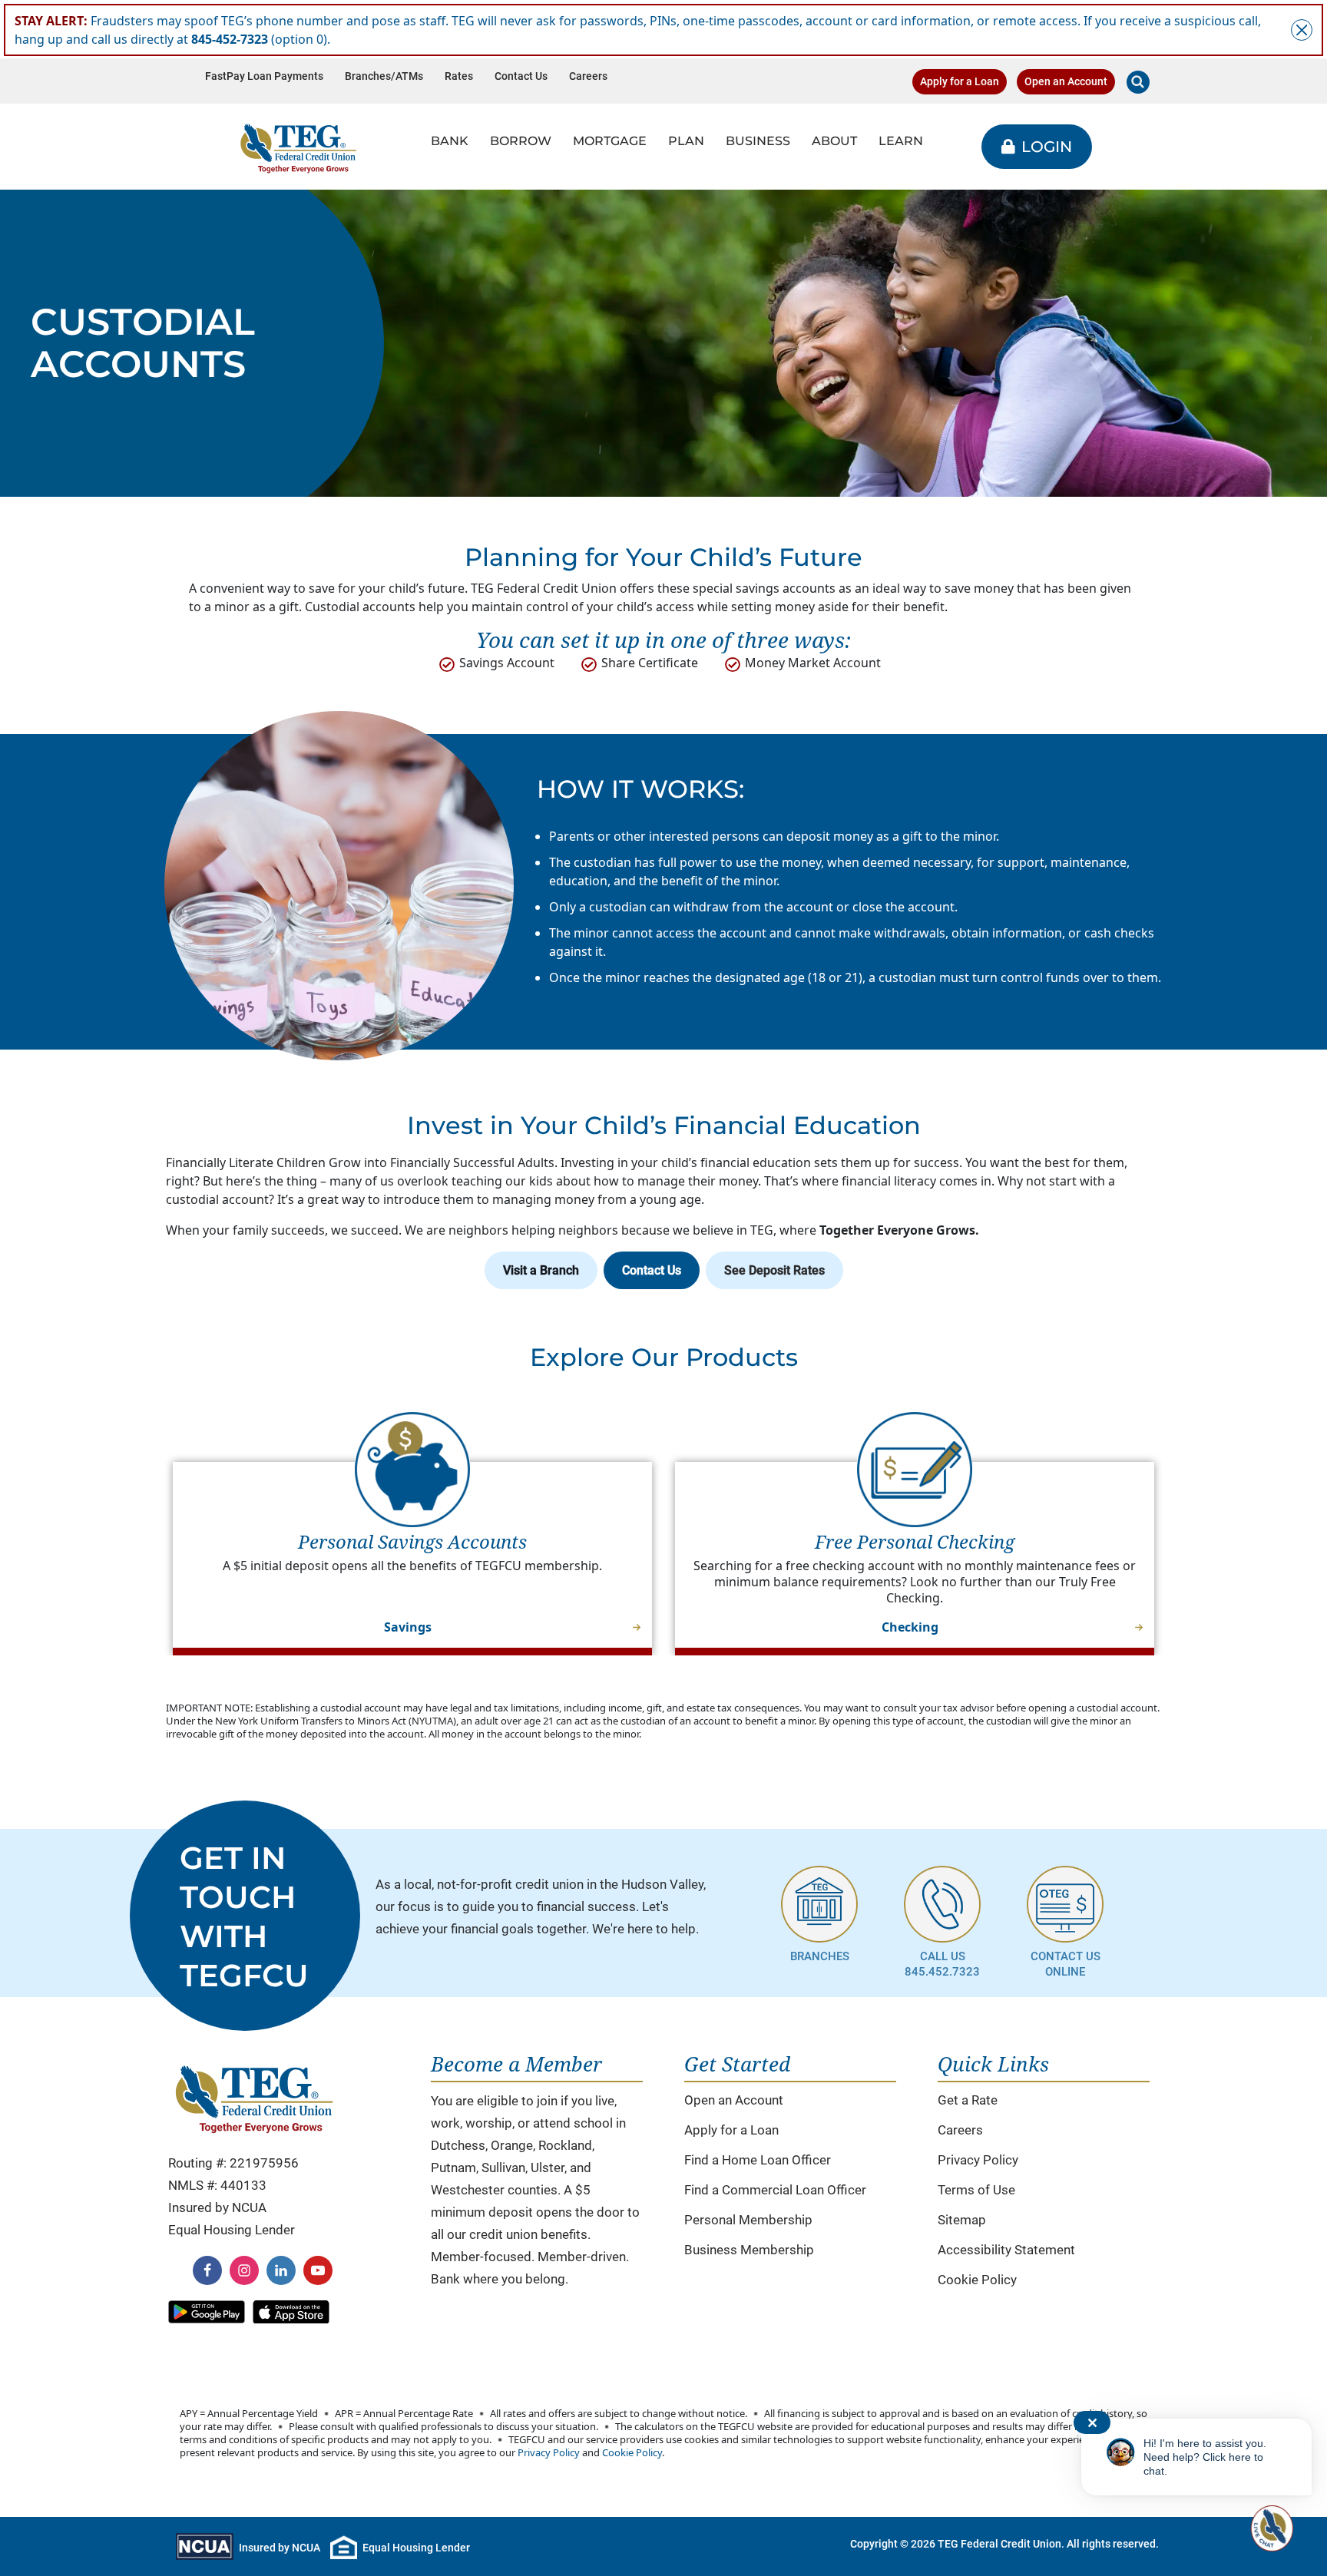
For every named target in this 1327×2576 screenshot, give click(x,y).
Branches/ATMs (384, 76)
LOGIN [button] (1047, 147)
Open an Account (1066, 82)
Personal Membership (748, 2220)
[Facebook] (207, 2270)
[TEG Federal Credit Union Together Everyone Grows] (298, 147)
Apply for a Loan (960, 82)
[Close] (1302, 30)
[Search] (1138, 82)
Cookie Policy (977, 2280)
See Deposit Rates (774, 1270)
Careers (588, 76)
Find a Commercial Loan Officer (775, 2190)
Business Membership (749, 2250)
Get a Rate (968, 2100)
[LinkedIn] (281, 2270)
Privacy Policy (978, 2160)
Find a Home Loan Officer (758, 2160)
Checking (910, 1627)
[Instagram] (244, 2270)
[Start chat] (1270, 2528)
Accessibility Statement (1006, 2250)
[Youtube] (318, 2270)
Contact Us (521, 76)
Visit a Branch (541, 1270)
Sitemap (962, 2220)
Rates (459, 76)
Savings (408, 1627)
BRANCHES (820, 1956)
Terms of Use (976, 2190)
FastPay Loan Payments (264, 76)
